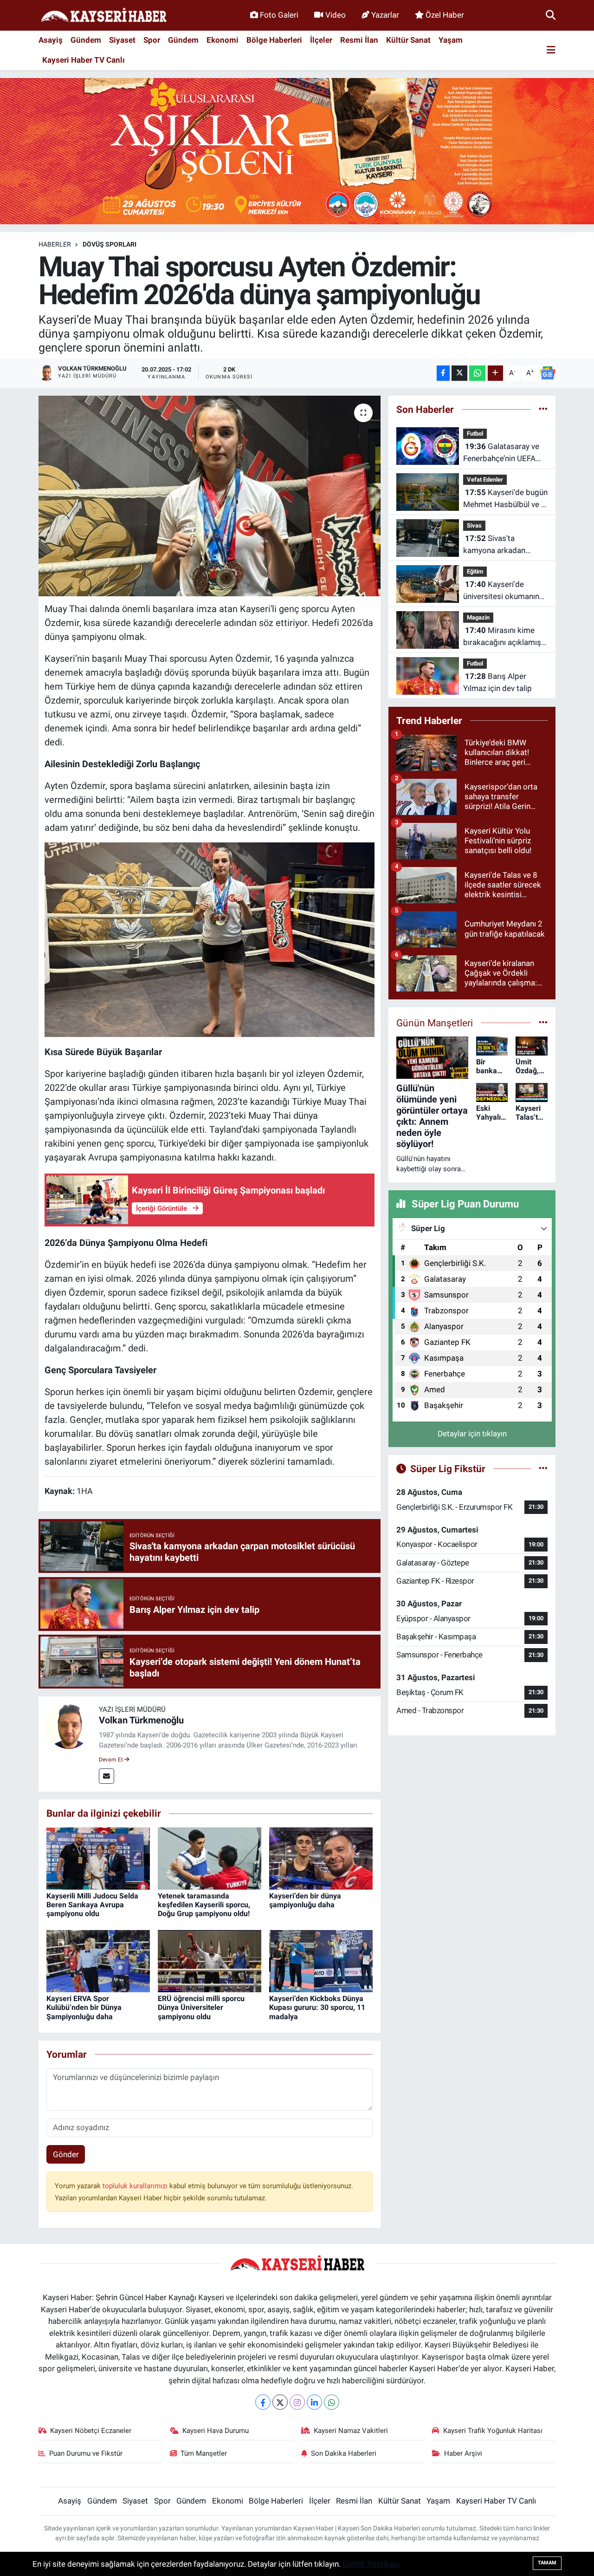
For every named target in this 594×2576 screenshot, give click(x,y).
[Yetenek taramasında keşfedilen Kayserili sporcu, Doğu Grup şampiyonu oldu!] (210, 1858)
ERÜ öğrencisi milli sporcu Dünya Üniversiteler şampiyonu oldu (201, 2007)
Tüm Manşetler (204, 2453)
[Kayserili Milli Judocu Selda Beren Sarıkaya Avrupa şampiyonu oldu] (98, 1858)
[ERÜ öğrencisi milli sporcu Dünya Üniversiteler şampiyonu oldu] (210, 1960)
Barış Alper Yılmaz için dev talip (497, 682)
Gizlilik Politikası (371, 2564)
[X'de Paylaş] (459, 373)
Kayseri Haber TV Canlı (84, 60)
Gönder (66, 2154)
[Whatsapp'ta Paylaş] (477, 373)
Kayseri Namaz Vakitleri (351, 2431)
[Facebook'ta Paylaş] (443, 373)
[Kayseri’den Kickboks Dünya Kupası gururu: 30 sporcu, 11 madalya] (321, 1960)
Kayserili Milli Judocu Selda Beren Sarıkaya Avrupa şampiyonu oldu (92, 1905)
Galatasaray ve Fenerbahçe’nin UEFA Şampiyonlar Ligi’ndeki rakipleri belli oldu (502, 453)
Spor (152, 40)
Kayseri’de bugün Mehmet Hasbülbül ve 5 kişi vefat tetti (505, 499)
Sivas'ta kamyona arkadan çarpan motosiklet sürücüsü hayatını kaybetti (495, 545)
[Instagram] (297, 2402)
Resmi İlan (359, 40)
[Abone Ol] (548, 373)
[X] (280, 2402)
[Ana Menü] (551, 50)
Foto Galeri (279, 15)
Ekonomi (223, 40)
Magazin (478, 617)
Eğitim (475, 571)
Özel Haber (445, 15)
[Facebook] (263, 2402)
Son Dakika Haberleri (344, 2453)
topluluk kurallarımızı (136, 2186)
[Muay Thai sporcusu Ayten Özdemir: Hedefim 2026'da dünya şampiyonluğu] (210, 496)
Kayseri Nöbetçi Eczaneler (91, 2431)
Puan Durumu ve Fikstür (86, 2453)
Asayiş (51, 40)
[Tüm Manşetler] (543, 1023)
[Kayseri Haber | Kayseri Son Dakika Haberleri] (103, 16)
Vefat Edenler (485, 479)
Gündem (86, 40)
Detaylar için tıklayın (472, 1434)
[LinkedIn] (314, 2402)
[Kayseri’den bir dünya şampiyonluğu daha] (321, 1858)
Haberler (55, 244)
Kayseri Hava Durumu (216, 2431)
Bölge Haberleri (274, 40)
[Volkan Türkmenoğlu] (69, 1726)
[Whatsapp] (332, 2402)
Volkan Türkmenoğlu (141, 1720)
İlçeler (321, 40)
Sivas (474, 525)
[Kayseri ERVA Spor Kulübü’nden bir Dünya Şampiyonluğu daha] (98, 1960)
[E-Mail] (107, 1776)
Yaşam (451, 40)
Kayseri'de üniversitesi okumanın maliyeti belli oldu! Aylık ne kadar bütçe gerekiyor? (504, 591)
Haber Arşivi (463, 2453)
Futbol (475, 434)
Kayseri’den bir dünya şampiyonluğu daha (305, 1900)
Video (336, 15)
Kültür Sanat (408, 40)
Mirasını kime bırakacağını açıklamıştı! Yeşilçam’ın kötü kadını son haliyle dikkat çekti (505, 637)
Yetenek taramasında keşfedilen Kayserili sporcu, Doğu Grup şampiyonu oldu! (204, 1905)
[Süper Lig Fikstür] (543, 1468)
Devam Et (112, 1760)
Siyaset (122, 40)
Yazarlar (385, 15)
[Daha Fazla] (495, 373)
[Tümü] (543, 409)
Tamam (547, 2563)
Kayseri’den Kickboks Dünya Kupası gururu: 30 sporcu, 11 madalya (317, 2007)
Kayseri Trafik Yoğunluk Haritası (493, 2431)
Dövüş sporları (110, 244)
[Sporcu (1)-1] (210, 939)
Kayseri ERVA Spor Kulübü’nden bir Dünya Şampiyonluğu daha (84, 2007)
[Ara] (551, 15)
